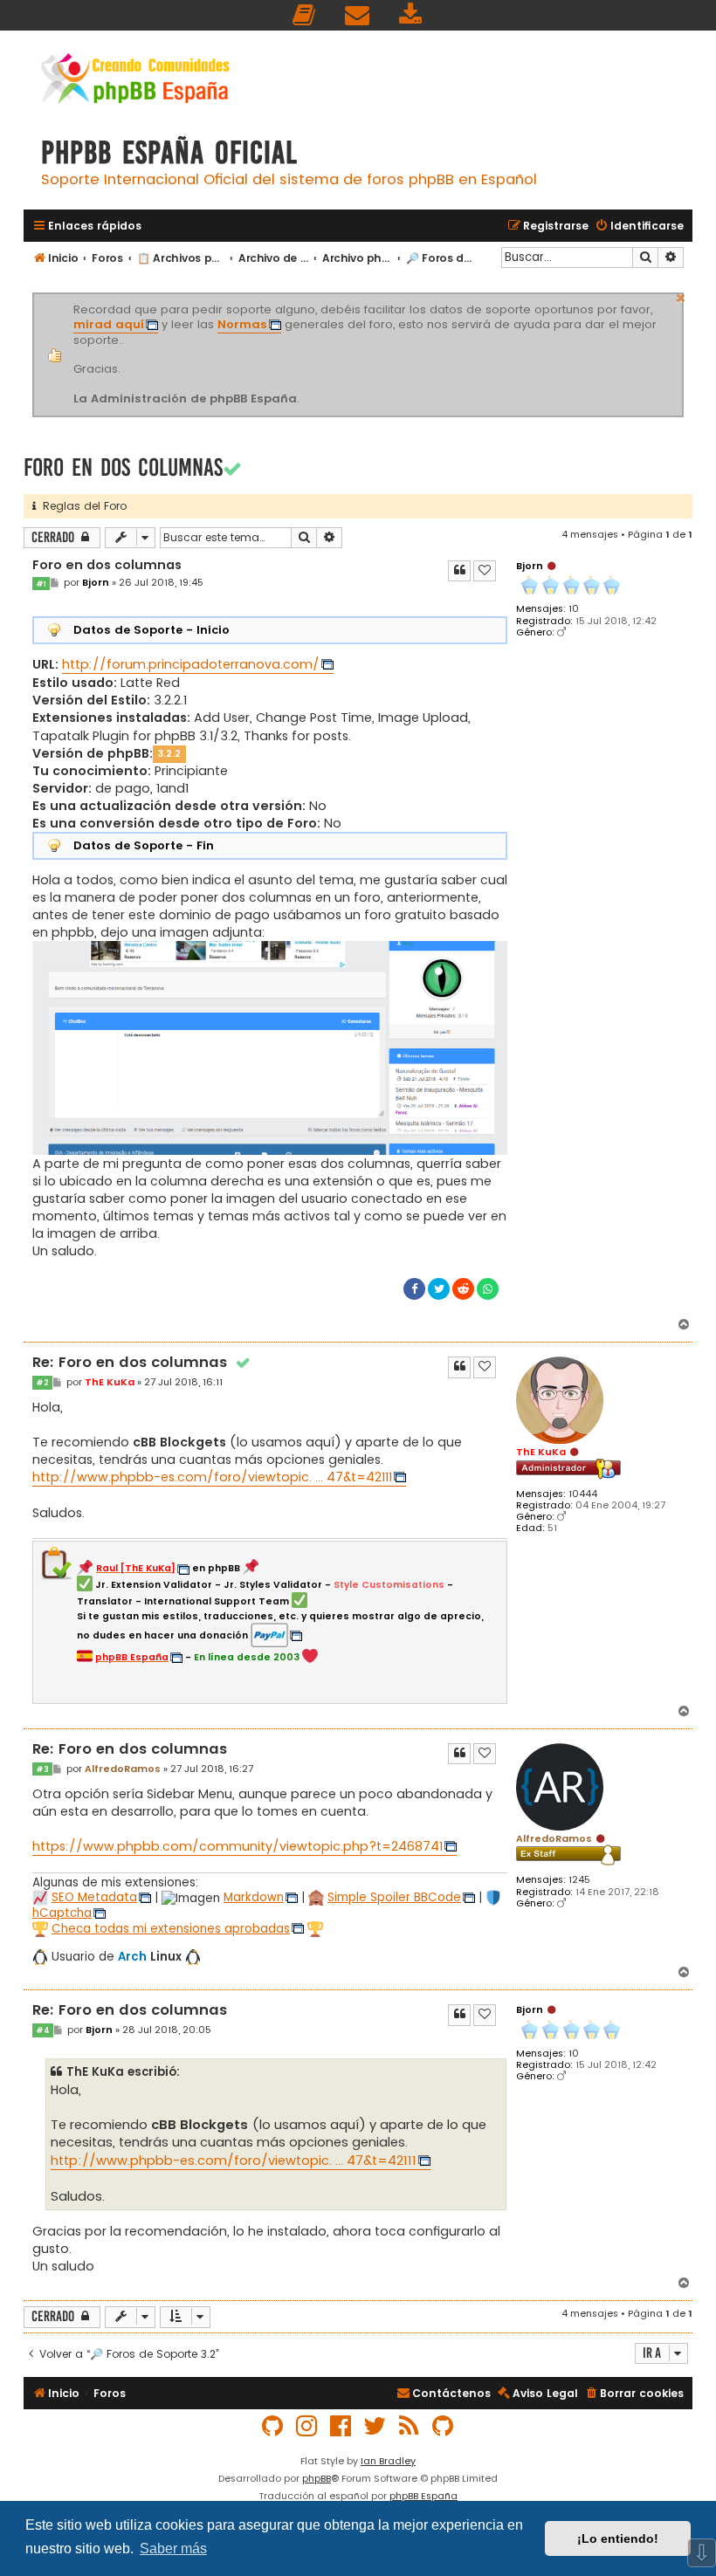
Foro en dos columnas (123, 467)
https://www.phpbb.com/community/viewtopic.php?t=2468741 (238, 1846)
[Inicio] (135, 81)
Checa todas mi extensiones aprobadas (171, 1929)
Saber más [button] (173, 2549)
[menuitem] (305, 15)
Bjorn (530, 566)
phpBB (317, 2478)
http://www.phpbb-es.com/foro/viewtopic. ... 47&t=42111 (212, 1477)
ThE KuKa (541, 1452)
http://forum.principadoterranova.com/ (191, 664)
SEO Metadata (94, 1897)
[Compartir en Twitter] (439, 1289)
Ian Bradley (388, 2461)
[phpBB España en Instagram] (307, 2426)
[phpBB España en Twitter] (375, 2426)
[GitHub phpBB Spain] (273, 2426)
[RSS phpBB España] (410, 2426)
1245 (579, 1880)
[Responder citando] (459, 571)
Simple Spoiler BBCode (394, 1897)
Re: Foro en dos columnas (142, 1363)
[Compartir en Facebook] (414, 1289)
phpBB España (423, 2496)
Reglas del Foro (81, 506)
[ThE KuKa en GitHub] (444, 2426)
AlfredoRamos (554, 1838)
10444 (583, 1494)
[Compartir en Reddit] (463, 1289)
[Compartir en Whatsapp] (488, 1289)
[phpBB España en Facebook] (341, 2426)
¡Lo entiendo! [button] (618, 2538)
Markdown (254, 1897)
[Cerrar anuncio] (681, 296)
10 (574, 609)
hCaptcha (62, 1913)
